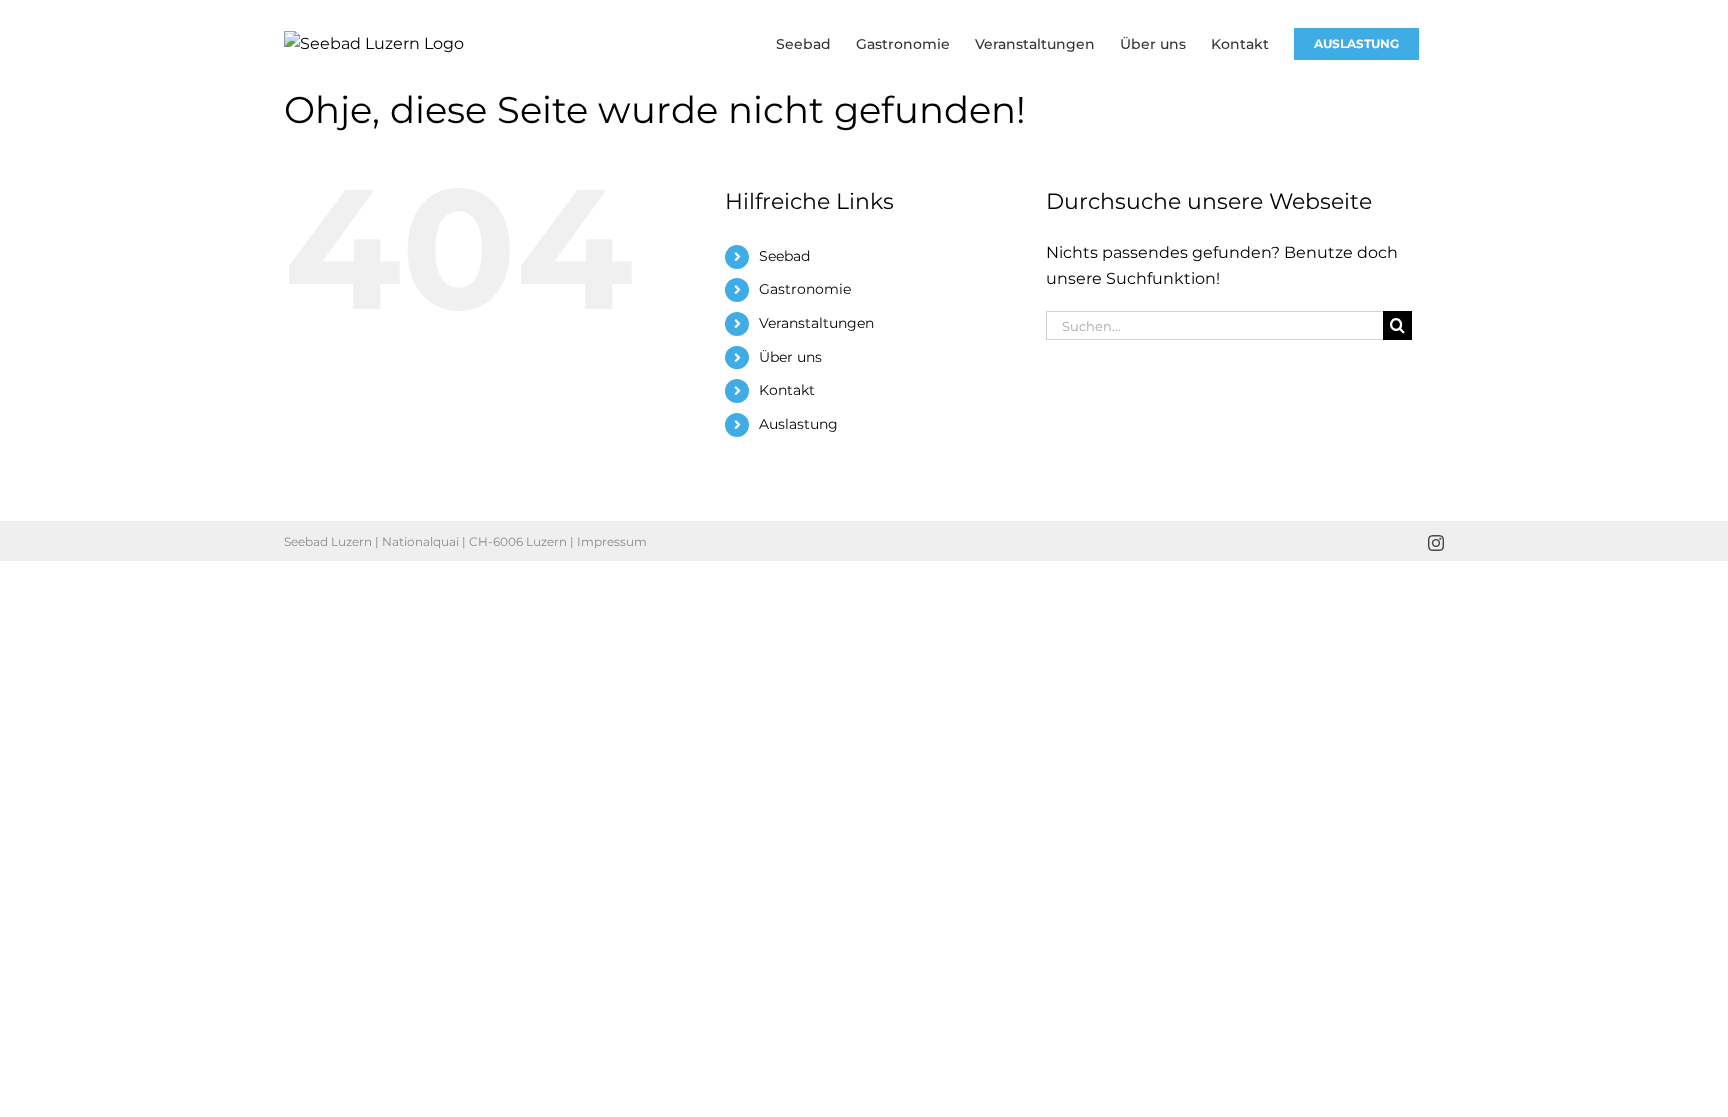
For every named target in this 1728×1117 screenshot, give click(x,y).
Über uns (790, 357)
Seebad (784, 256)
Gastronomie (805, 289)
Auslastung (798, 424)
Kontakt (787, 390)
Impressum (612, 541)
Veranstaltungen (816, 323)
